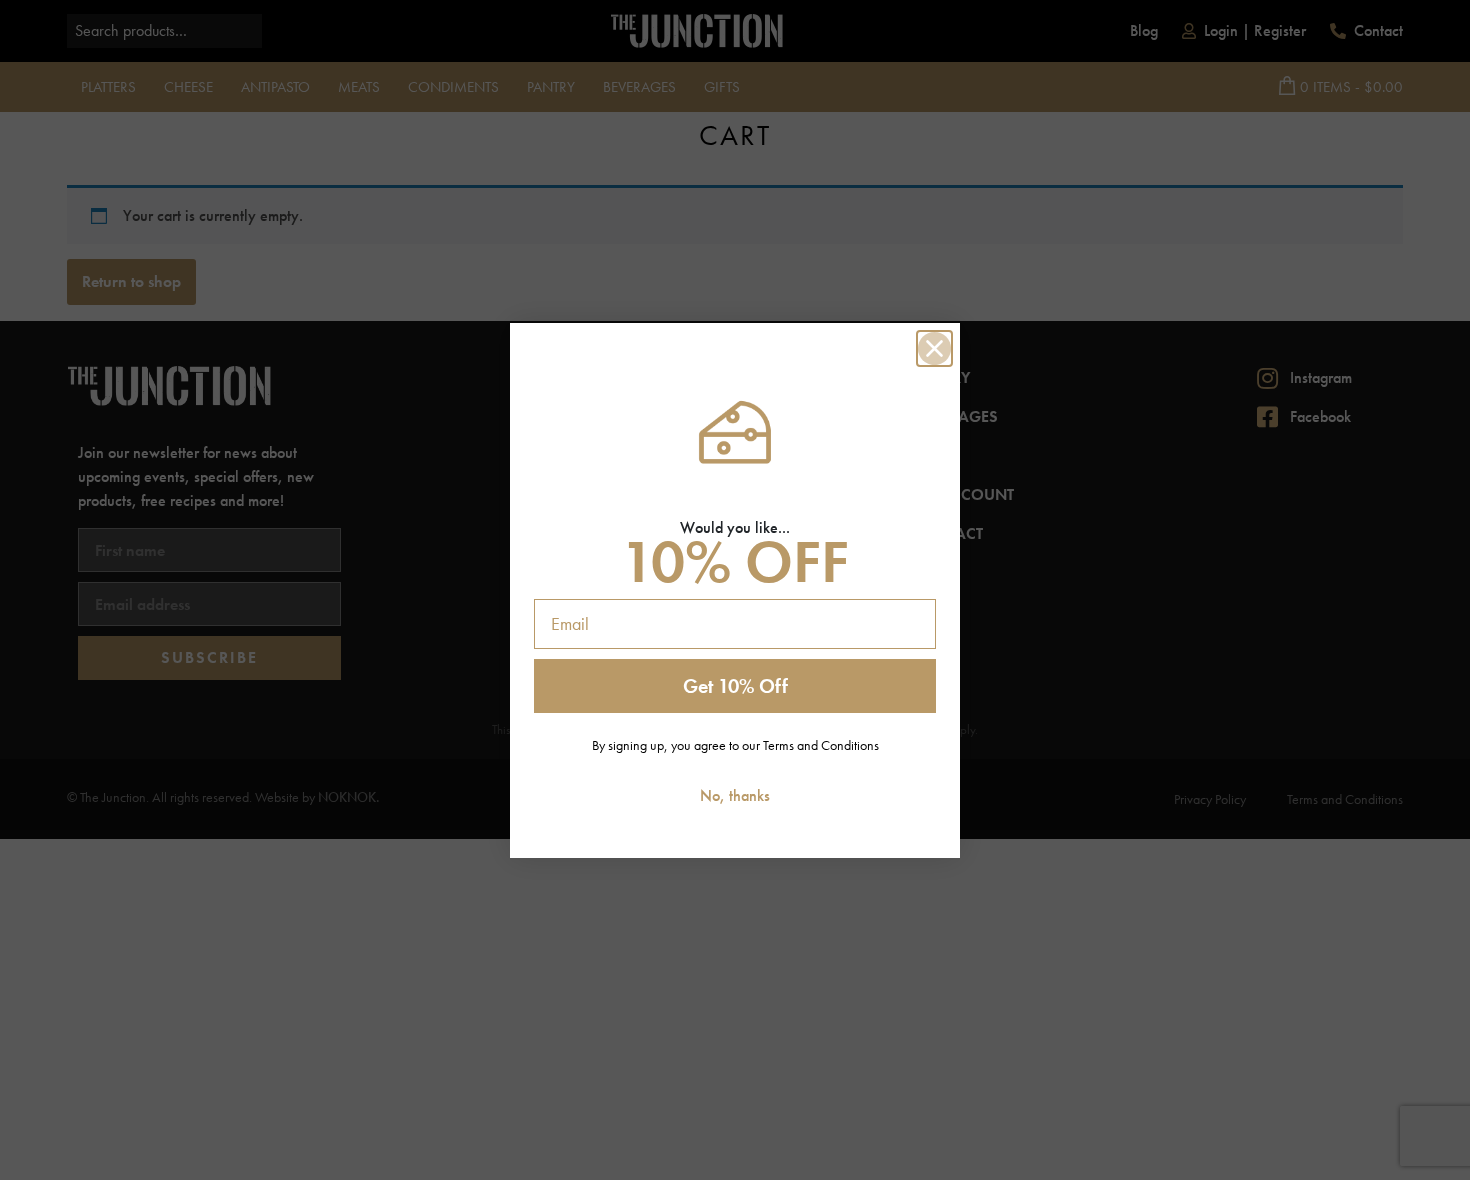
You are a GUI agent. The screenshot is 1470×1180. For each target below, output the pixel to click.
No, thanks (735, 795)
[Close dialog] (934, 348)
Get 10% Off (735, 686)
